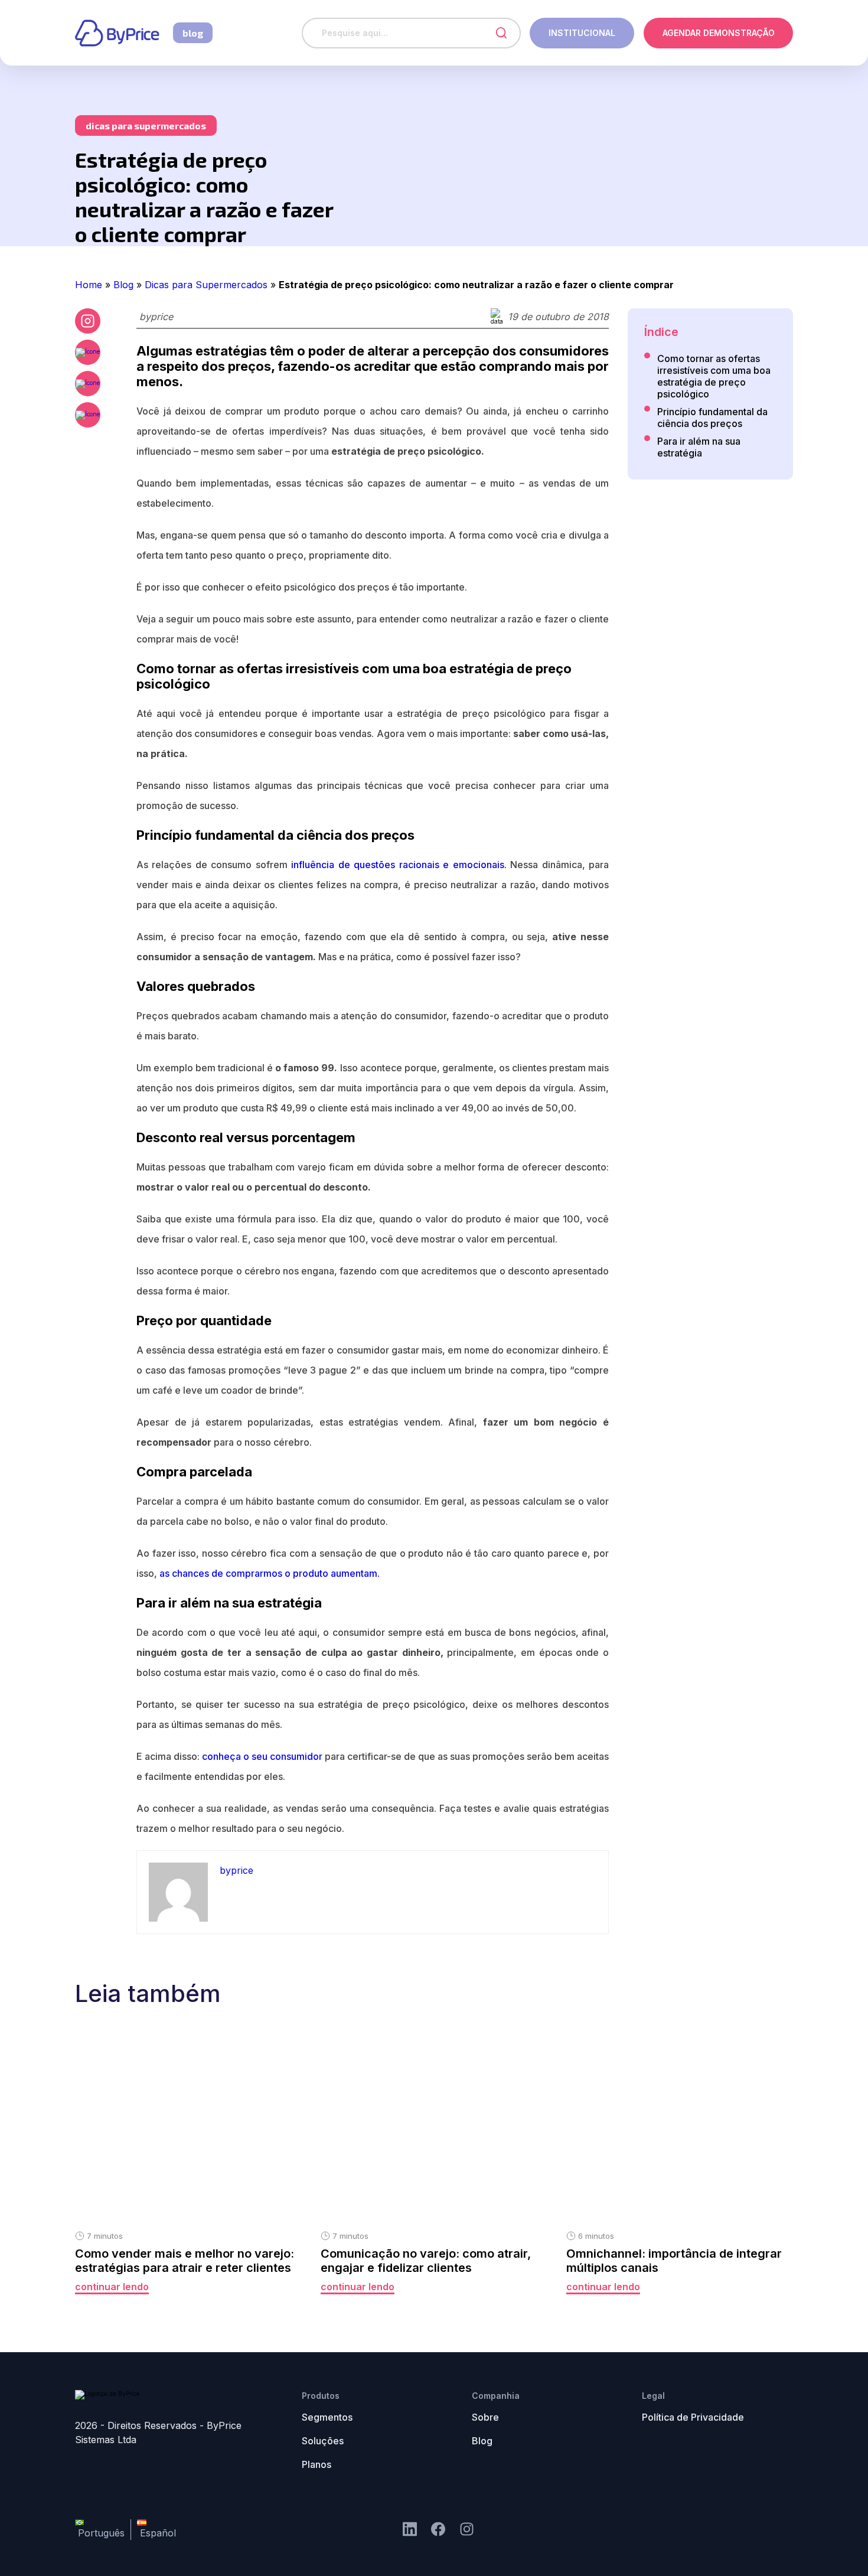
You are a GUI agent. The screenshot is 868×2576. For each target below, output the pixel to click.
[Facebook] (88, 352)
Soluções (323, 2441)
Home (89, 285)
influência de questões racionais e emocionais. (399, 865)
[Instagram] (438, 2530)
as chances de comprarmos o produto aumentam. (270, 1573)
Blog (123, 285)
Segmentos (327, 2417)
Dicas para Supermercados (206, 285)
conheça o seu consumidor (262, 1756)
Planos (316, 2464)
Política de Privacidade (693, 2417)
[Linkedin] (410, 2530)
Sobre (485, 2417)
